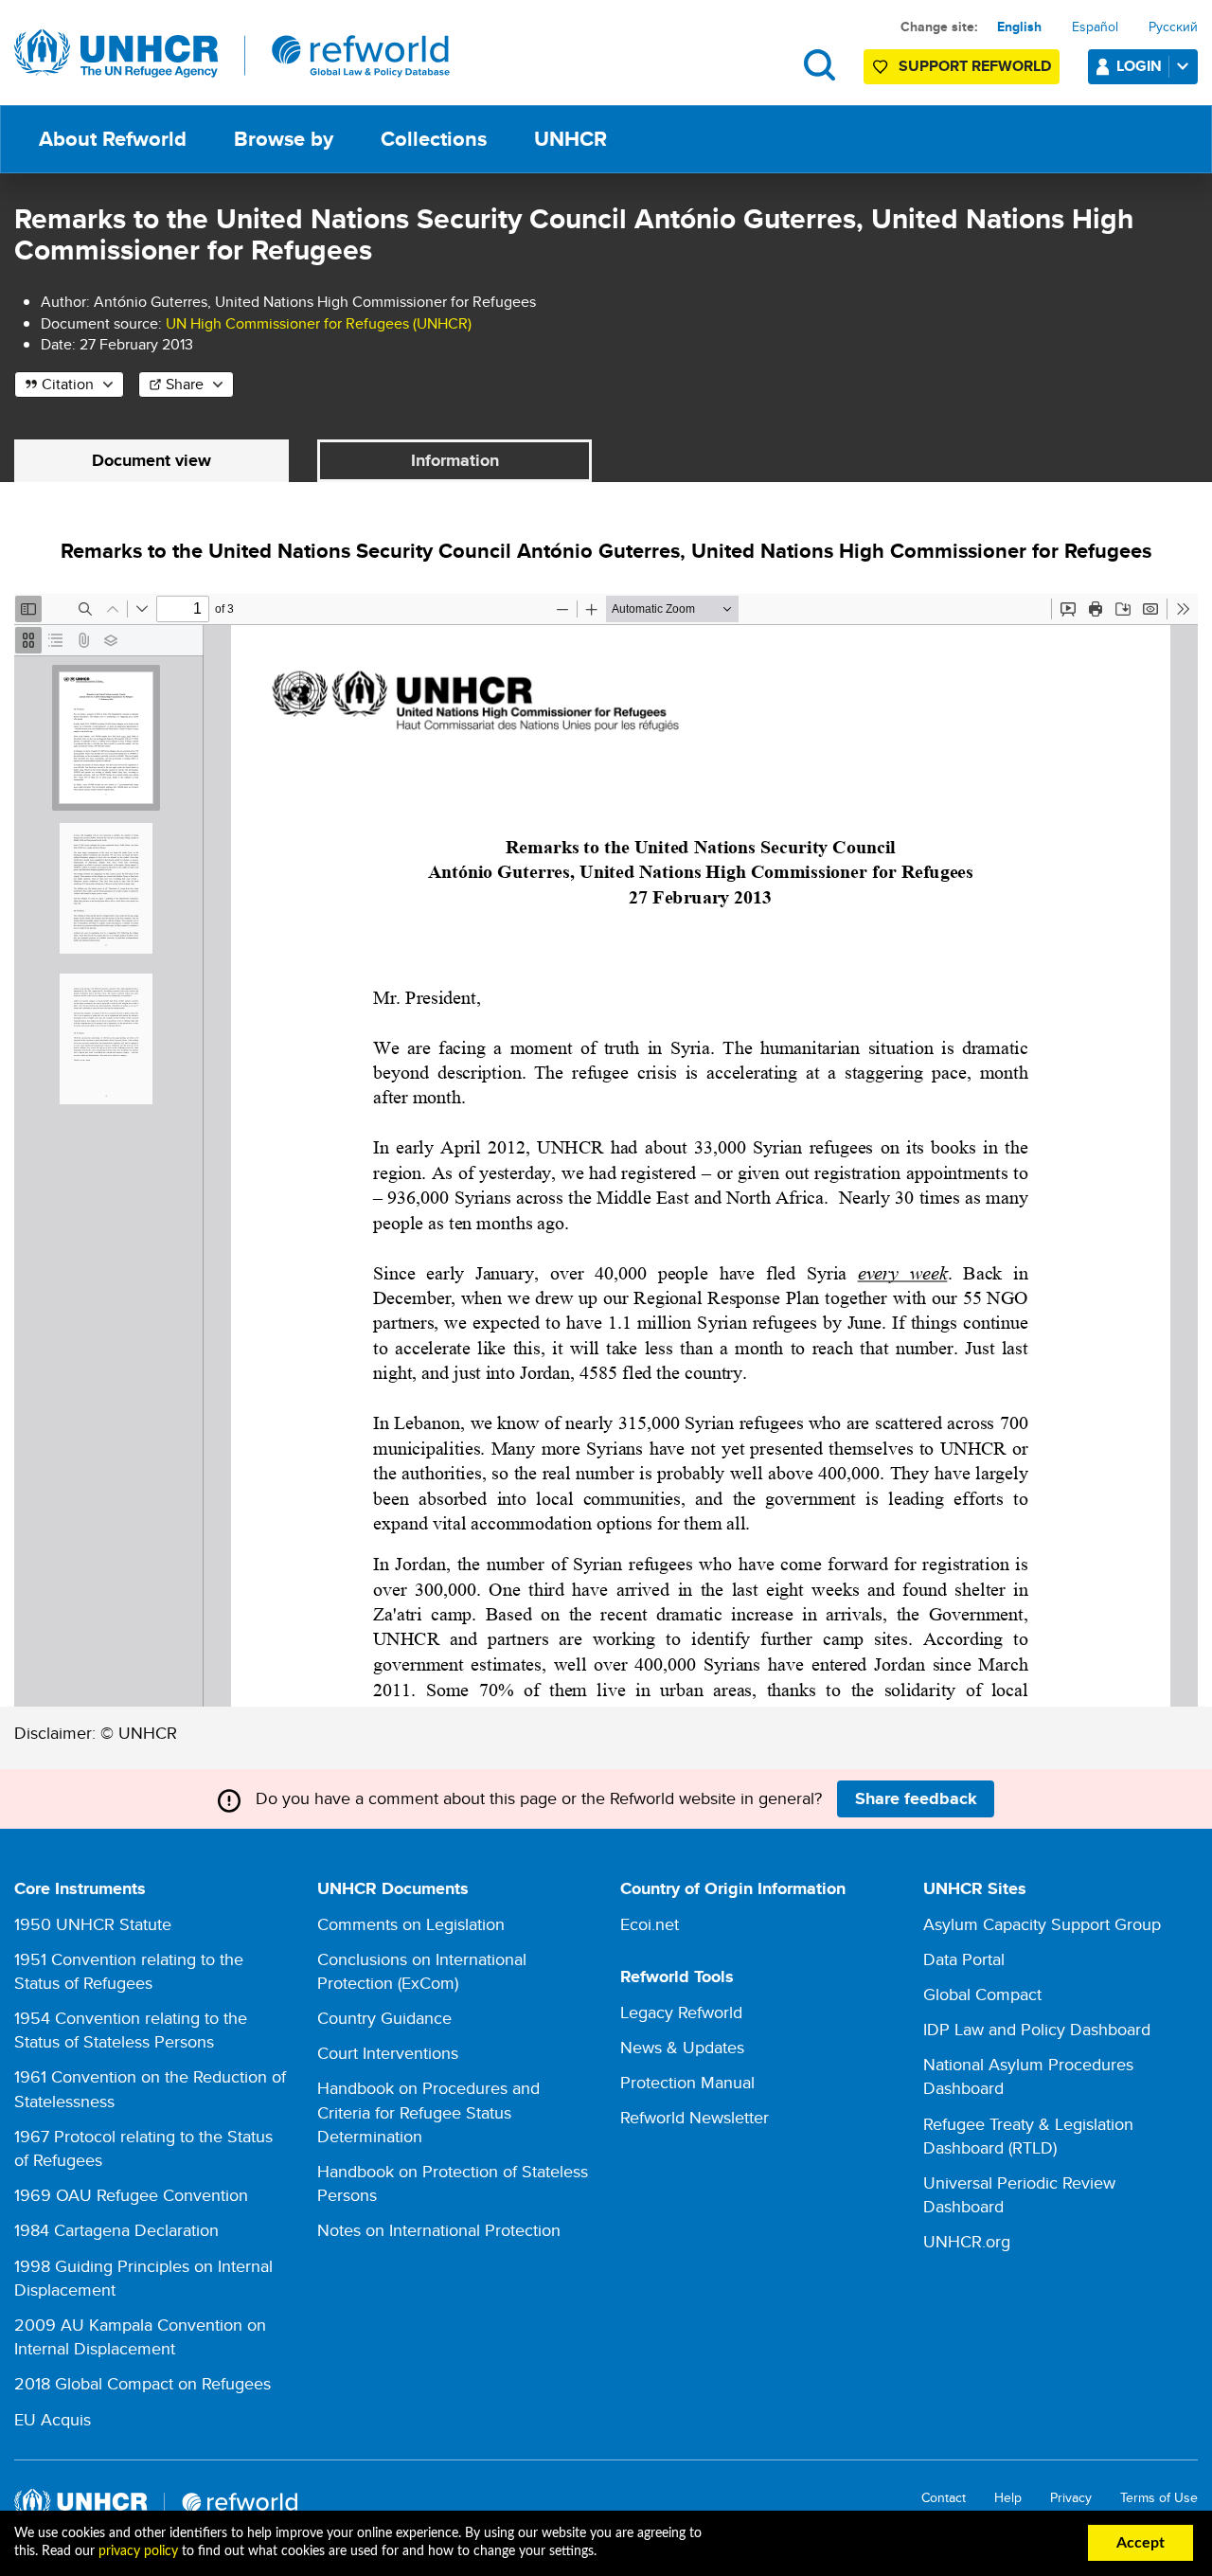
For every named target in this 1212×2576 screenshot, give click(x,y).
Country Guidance (384, 2018)
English (1019, 27)
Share (185, 384)
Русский (1173, 27)
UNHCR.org (967, 2241)
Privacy (1071, 2498)
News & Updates (682, 2047)
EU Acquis (53, 2419)
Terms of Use (1159, 2498)
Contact (944, 2498)
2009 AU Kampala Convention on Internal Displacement (140, 2336)
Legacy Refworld (681, 2012)
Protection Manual (687, 2082)
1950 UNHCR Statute (93, 1924)
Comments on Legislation (411, 1924)
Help (1008, 2498)
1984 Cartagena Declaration (116, 2230)
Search (820, 65)
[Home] (232, 54)
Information (455, 460)
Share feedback (916, 1798)
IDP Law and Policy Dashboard (1037, 2029)
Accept (1141, 2543)
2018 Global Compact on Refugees (143, 2383)
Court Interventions (388, 2053)
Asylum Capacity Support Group (1042, 1924)
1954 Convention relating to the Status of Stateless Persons (131, 2030)
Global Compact (982, 1994)
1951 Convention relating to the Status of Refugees (129, 1971)
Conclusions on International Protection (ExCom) (422, 1971)
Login (1139, 66)
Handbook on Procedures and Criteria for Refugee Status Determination (428, 2111)
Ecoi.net (650, 1924)
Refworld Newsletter (695, 2117)
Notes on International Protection (439, 2230)
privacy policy (138, 2551)
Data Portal (964, 1959)
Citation (68, 384)
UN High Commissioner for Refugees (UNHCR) (319, 323)
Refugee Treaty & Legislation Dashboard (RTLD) (1028, 2136)
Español (1095, 27)
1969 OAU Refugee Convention (131, 2195)
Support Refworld (975, 66)
